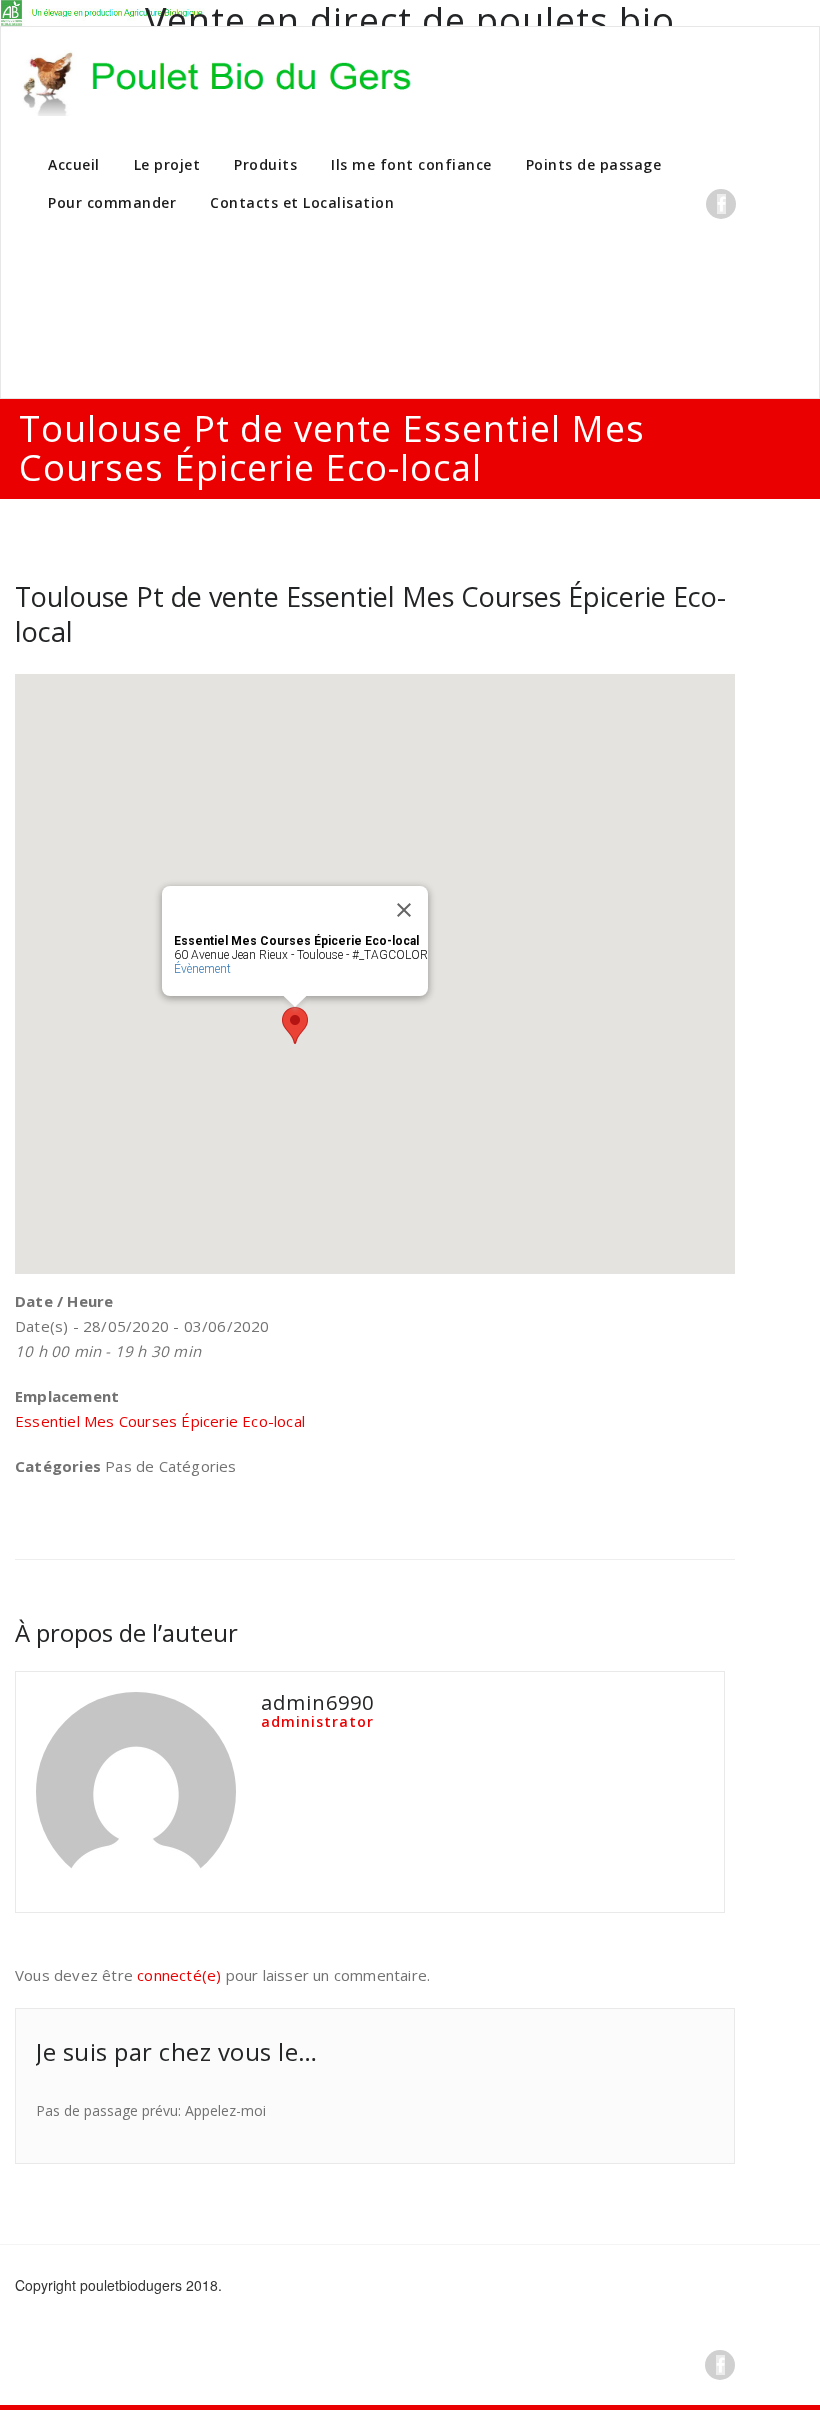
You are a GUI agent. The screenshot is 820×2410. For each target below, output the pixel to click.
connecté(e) (179, 1975)
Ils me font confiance (411, 164)
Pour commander (112, 202)
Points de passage (594, 164)
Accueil (74, 164)
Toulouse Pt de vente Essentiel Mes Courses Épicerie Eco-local (370, 614)
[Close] (404, 910)
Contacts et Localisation (302, 202)
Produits (265, 164)
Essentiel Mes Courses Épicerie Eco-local (160, 1421)
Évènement (202, 969)
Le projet (167, 164)
